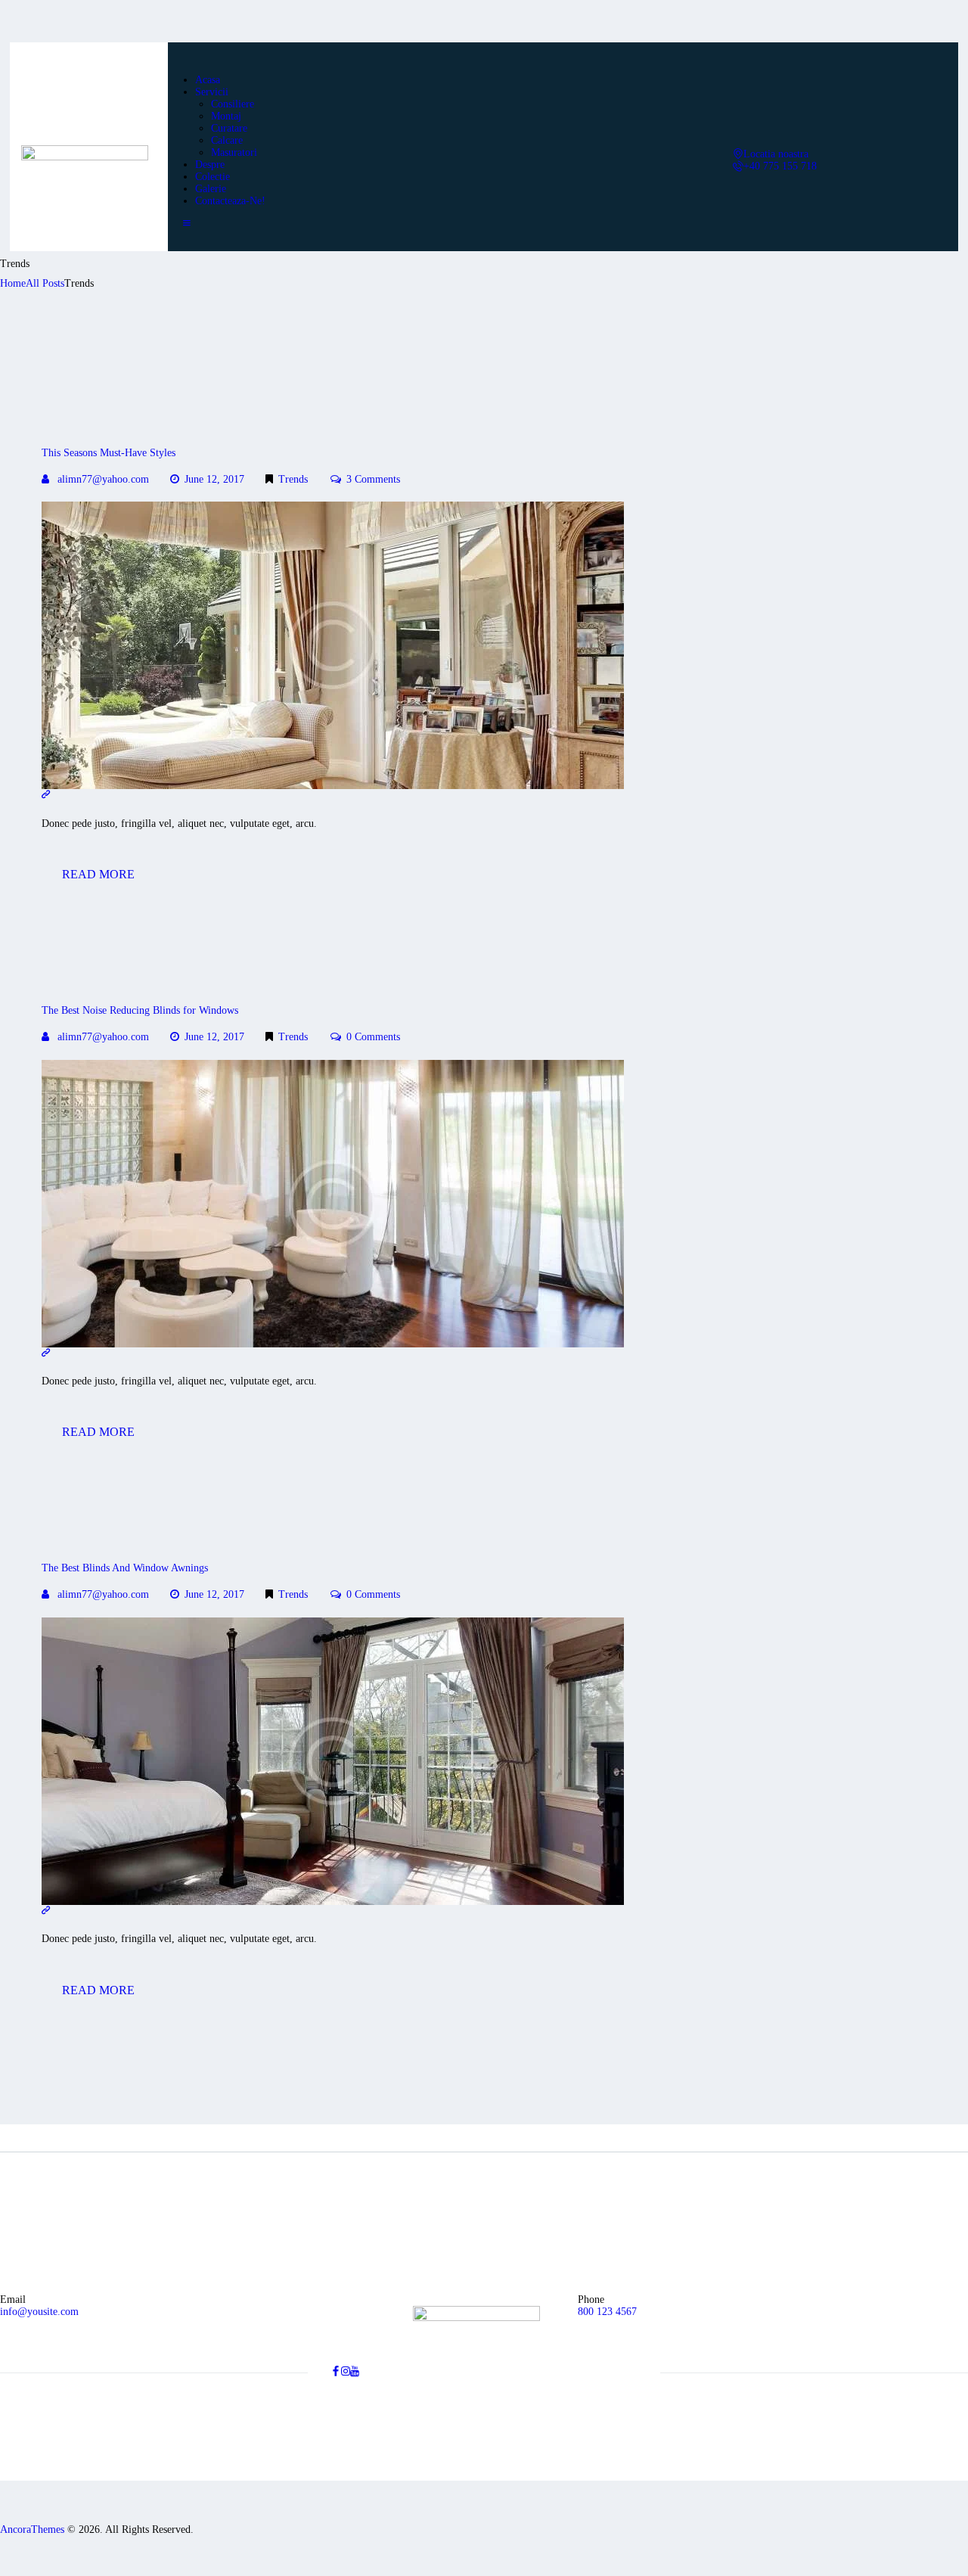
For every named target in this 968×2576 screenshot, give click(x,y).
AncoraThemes (32, 2529)
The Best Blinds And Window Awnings (125, 1568)
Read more (98, 874)
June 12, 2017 (214, 479)
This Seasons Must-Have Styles (109, 453)
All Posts (45, 283)
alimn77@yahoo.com (103, 479)
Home (13, 283)
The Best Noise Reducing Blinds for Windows (140, 1010)
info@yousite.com (39, 2312)
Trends (293, 479)
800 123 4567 (607, 2312)
